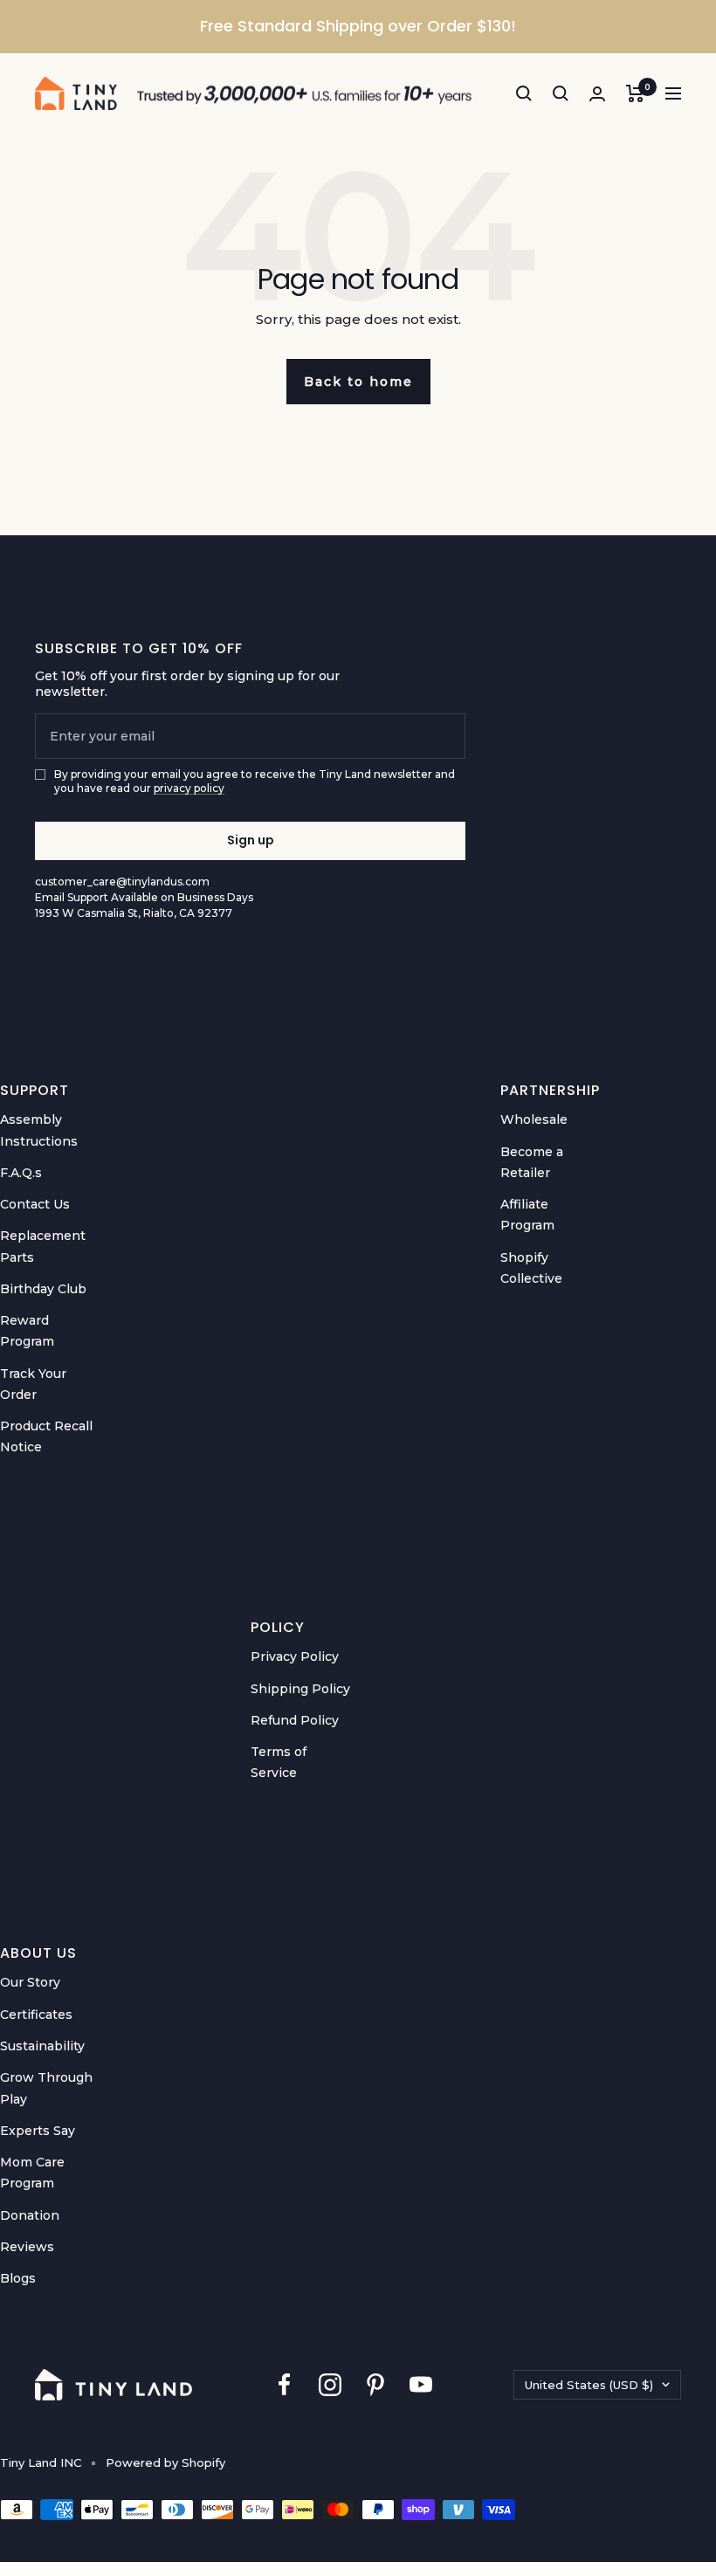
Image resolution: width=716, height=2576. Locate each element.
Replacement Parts (43, 1246)
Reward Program (27, 1331)
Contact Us (35, 1204)
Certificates (36, 2015)
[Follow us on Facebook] (285, 2384)
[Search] (524, 93)
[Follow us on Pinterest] (375, 2384)
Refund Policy (295, 1720)
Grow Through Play (46, 2088)
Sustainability (42, 2046)
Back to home (358, 382)
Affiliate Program (527, 1215)
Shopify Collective (531, 1268)
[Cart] (635, 93)
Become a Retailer (532, 1162)
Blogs (18, 2278)
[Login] (597, 94)
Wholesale (534, 1119)
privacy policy (189, 788)
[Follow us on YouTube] (421, 2384)
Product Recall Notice (46, 1436)
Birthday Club (43, 1289)
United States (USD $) (589, 2385)
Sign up (251, 840)
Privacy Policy (295, 1656)
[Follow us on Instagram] (330, 2384)
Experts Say (38, 2131)
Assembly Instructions (39, 1130)
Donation (30, 2215)
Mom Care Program (32, 2173)
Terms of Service (279, 1762)
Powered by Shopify (165, 2462)
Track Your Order (33, 1384)
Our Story (30, 1982)
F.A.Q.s (21, 1173)
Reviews (27, 2247)
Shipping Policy (300, 1689)
